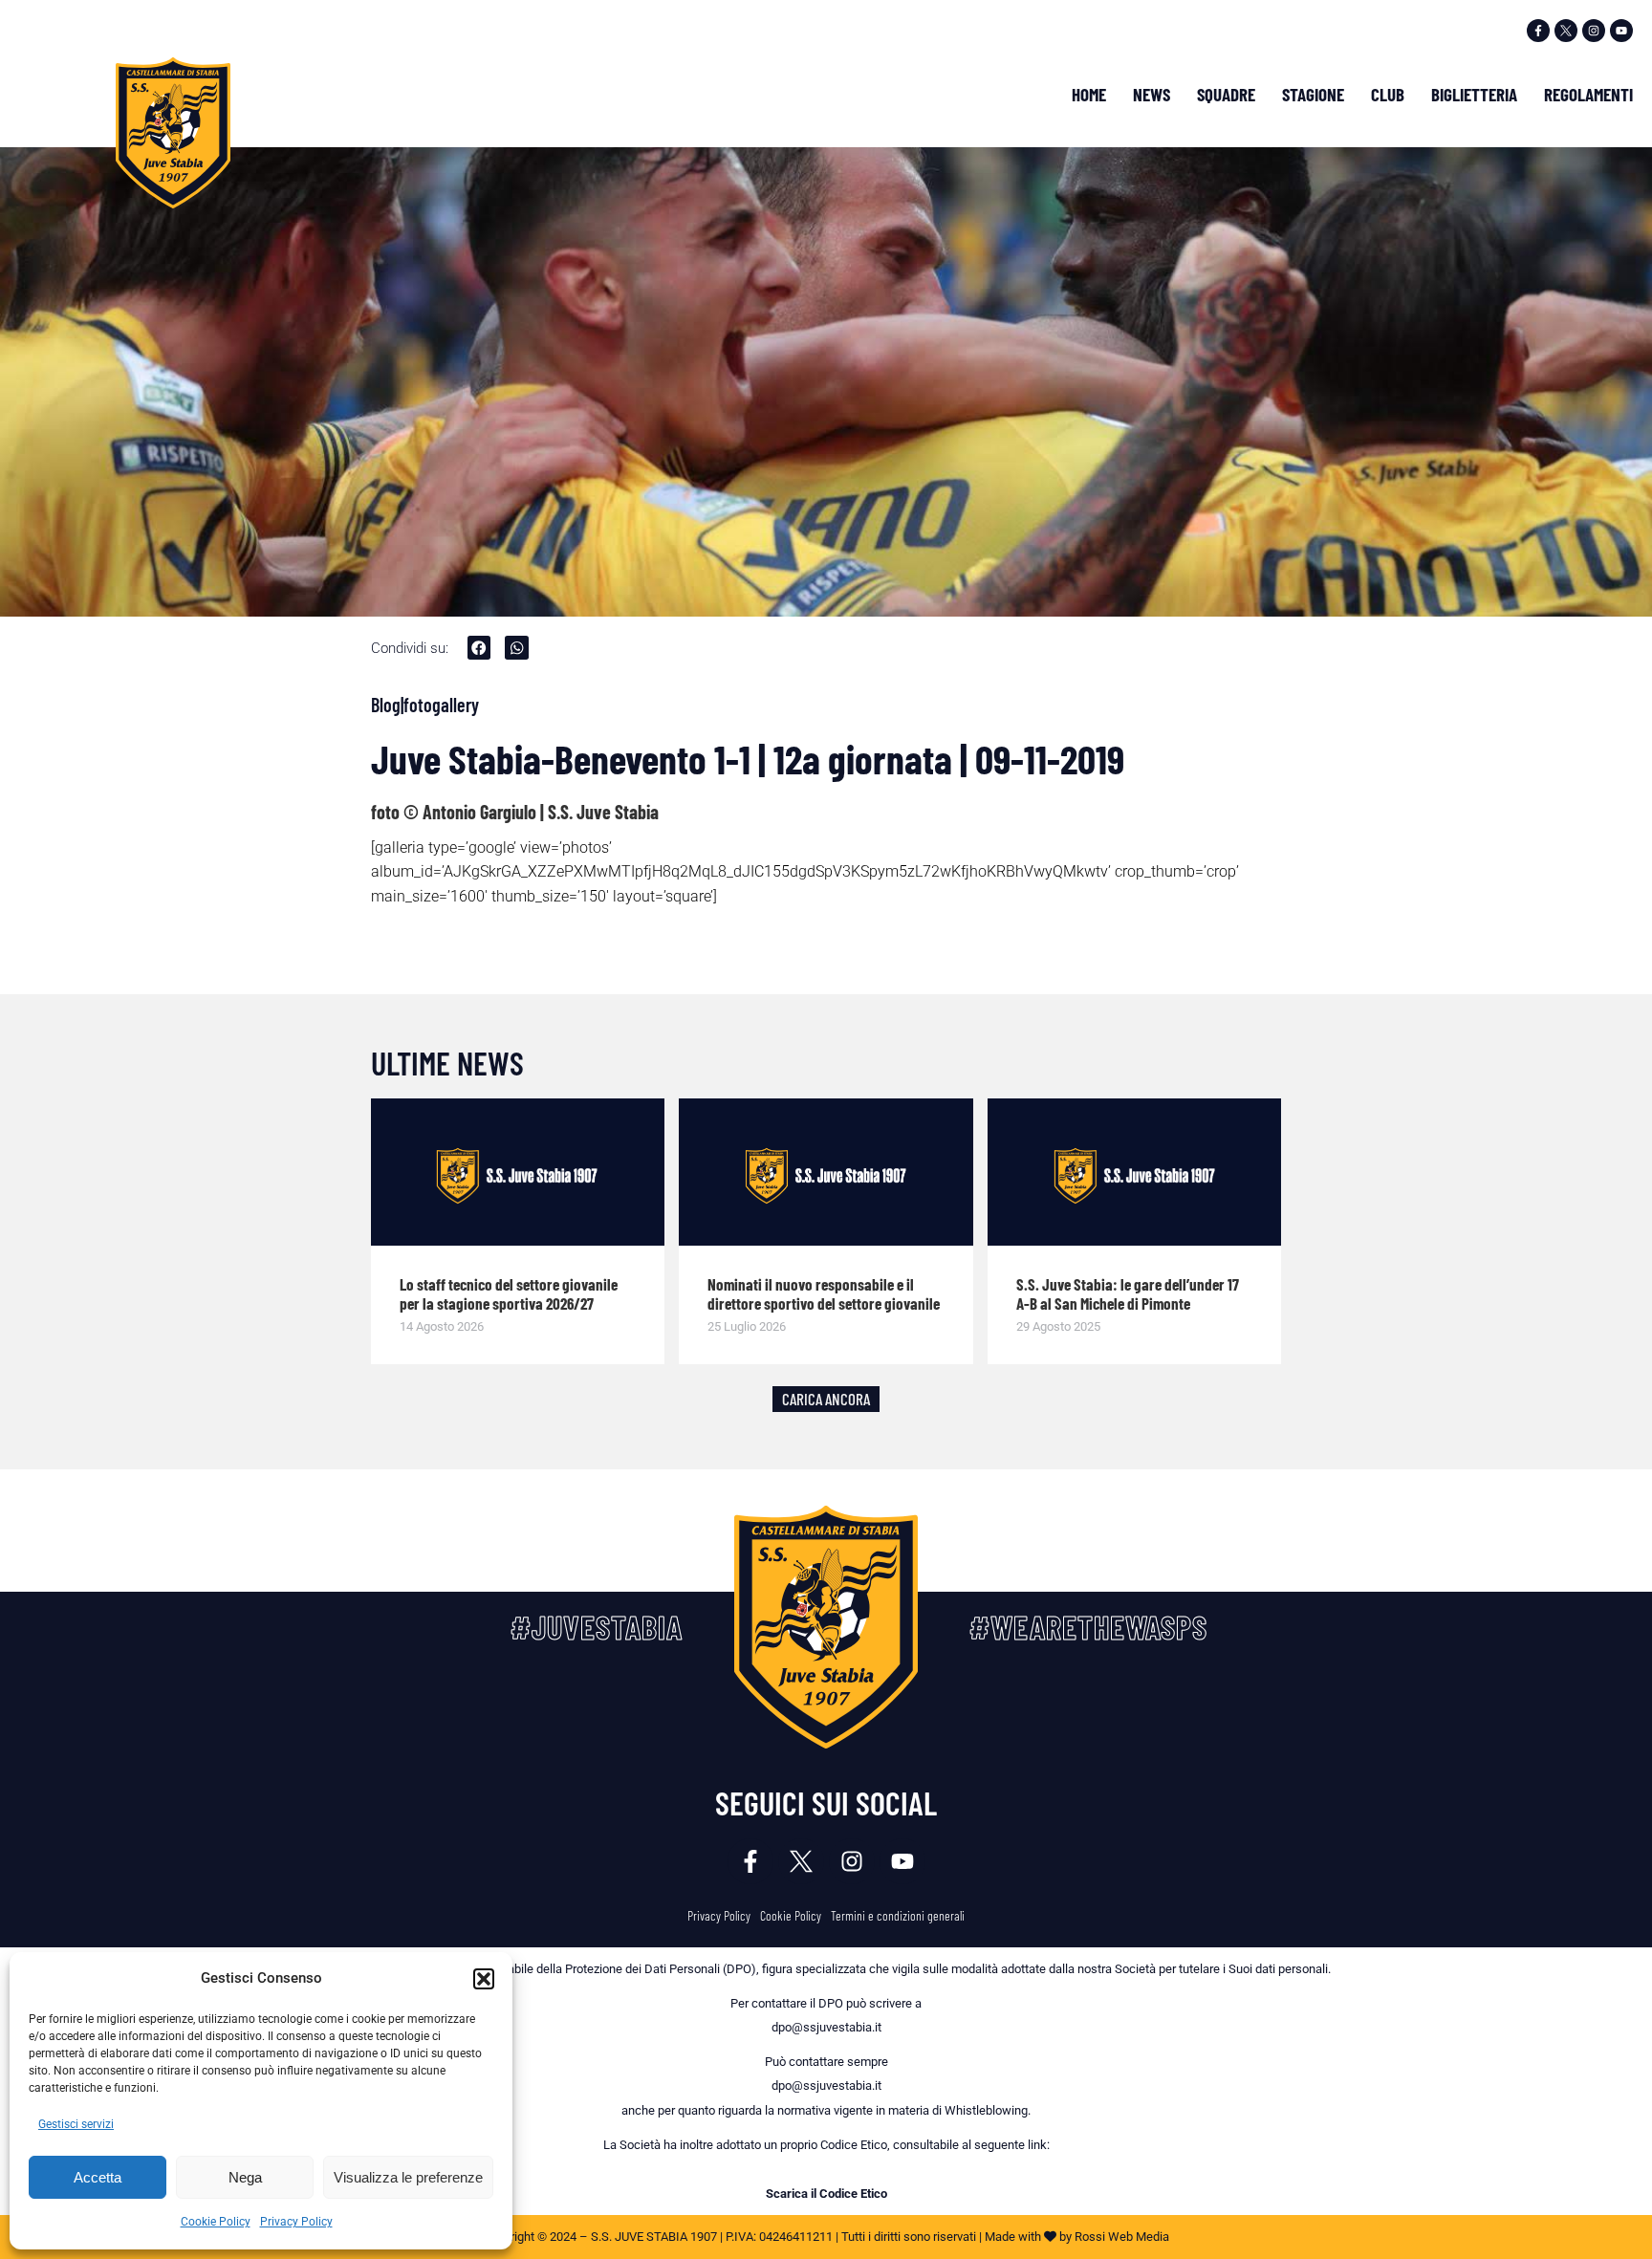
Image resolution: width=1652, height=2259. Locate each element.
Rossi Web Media (1122, 2237)
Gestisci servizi (76, 2124)
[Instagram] (1594, 31)
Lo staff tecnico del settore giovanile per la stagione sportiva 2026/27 (509, 1293)
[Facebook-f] (1538, 31)
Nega (245, 2177)
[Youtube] (1621, 31)
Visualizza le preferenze (408, 2177)
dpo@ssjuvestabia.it (826, 2027)
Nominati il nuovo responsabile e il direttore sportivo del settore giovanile (824, 1293)
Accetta (98, 2177)
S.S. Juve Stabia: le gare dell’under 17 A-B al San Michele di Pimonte (1128, 1293)
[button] (484, 1979)
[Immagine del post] (518, 1172)
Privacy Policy (296, 2222)
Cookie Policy (216, 2222)
